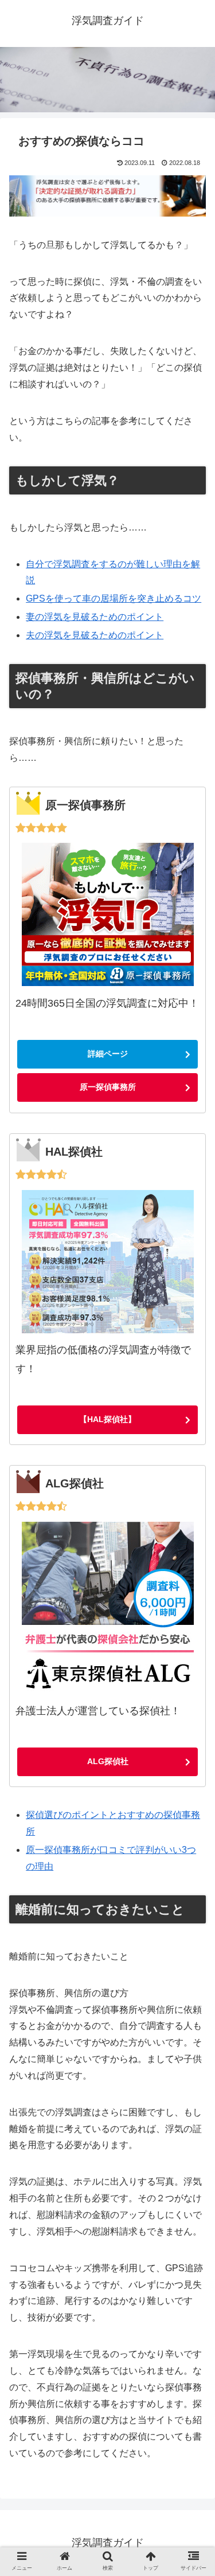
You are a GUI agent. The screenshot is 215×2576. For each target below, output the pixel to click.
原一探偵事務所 (108, 1087)
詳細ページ (108, 1054)
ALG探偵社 (108, 1761)
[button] (192, 1921)
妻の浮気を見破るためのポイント (95, 617)
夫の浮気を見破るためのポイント (95, 635)
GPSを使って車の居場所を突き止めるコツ (114, 598)
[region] (107, 79)
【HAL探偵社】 (107, 1419)
